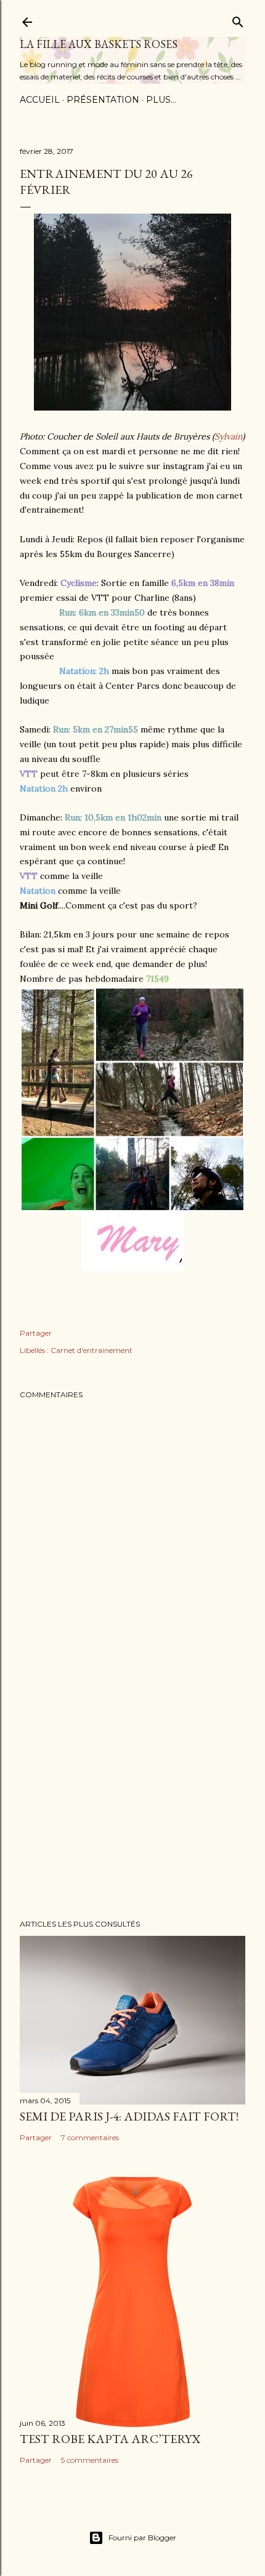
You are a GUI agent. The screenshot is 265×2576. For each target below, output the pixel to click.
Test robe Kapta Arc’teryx (110, 2439)
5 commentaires (90, 2460)
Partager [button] (36, 1333)
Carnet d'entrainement (92, 1350)
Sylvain (228, 436)
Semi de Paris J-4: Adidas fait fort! (129, 2116)
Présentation (103, 100)
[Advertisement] (132, 1802)
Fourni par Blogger (142, 2538)
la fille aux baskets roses (99, 44)
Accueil (40, 100)
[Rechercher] (238, 19)
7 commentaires (90, 2137)
